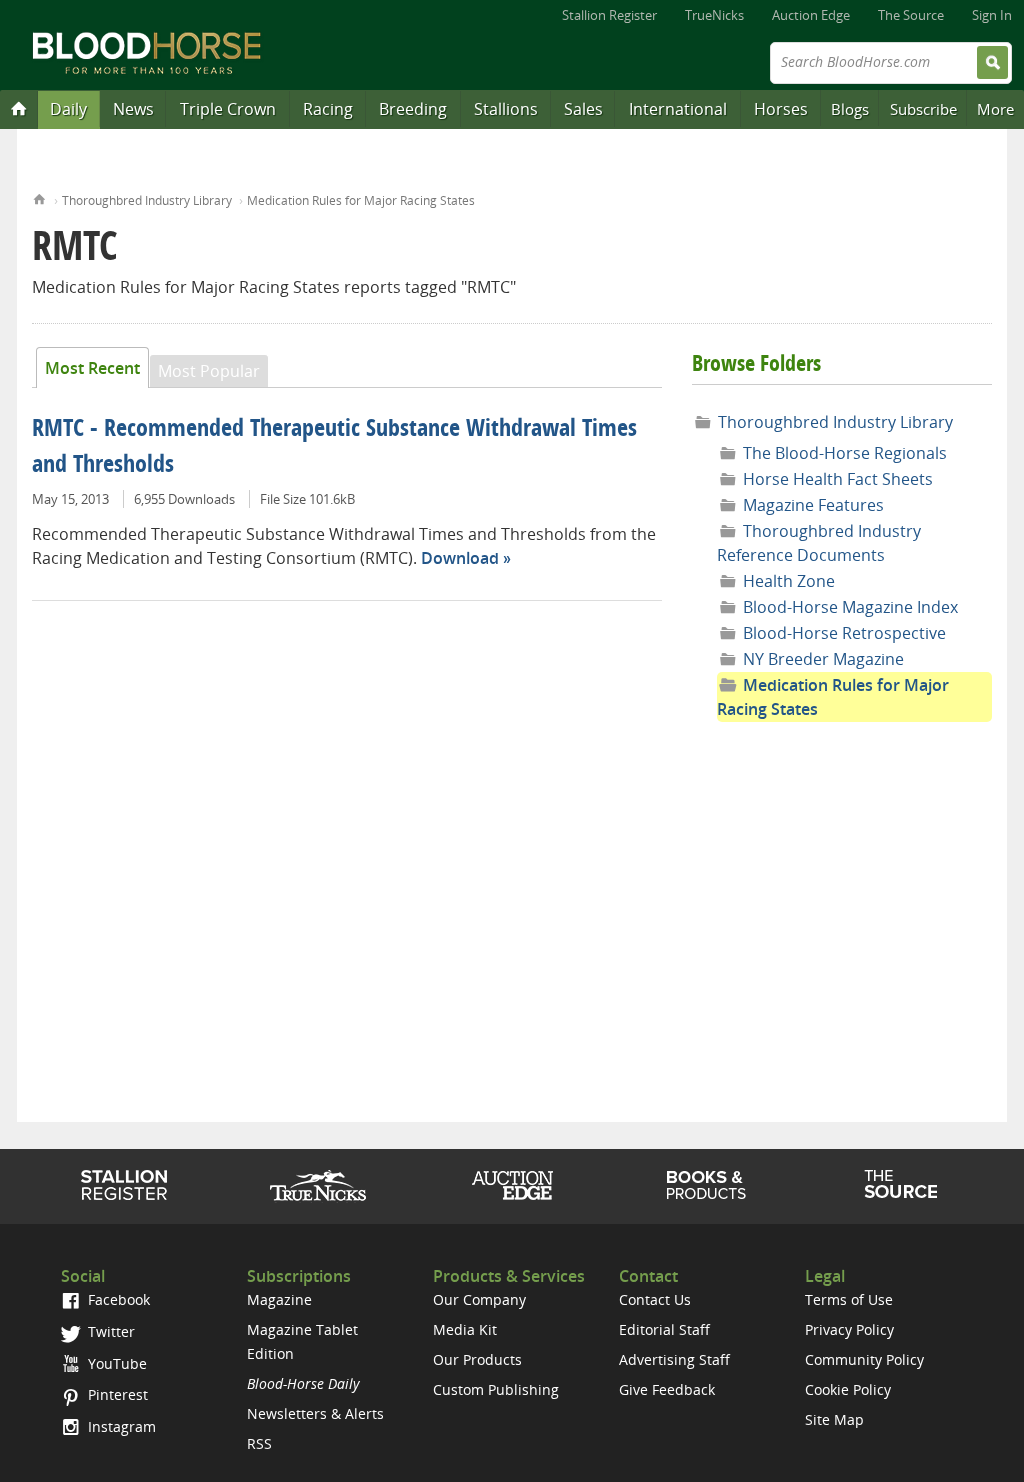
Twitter (109, 1331)
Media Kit (465, 1329)
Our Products (477, 1359)
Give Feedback (667, 1389)
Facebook (117, 1299)
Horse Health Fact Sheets (838, 479)
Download (460, 558)
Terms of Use (849, 1299)
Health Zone (789, 581)
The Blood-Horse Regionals (845, 453)
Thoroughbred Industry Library (147, 200)
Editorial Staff (664, 1329)
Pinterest (116, 1394)
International (678, 109)
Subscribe (923, 109)
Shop (706, 1185)
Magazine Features (813, 505)
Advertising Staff (674, 1359)
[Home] (19, 108)
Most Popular (209, 371)
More (995, 109)
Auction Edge (811, 15)
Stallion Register (609, 15)
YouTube (115, 1363)
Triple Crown (228, 109)
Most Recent (92, 368)
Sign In (992, 15)
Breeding (413, 109)
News (133, 109)
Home (39, 197)
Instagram (120, 1426)
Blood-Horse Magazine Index (850, 607)
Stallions (506, 109)
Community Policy (864, 1359)
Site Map (834, 1419)
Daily (68, 109)
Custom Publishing (496, 1389)
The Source (911, 15)
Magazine (279, 1299)
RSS (259, 1443)
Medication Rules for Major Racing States (361, 200)
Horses (781, 109)
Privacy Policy (849, 1329)
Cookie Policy (848, 1389)
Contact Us (655, 1299)
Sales (583, 109)
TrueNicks (714, 15)
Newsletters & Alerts (315, 1413)
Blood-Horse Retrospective (844, 633)
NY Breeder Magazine (823, 659)
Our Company (479, 1299)
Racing (328, 109)
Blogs (850, 109)
